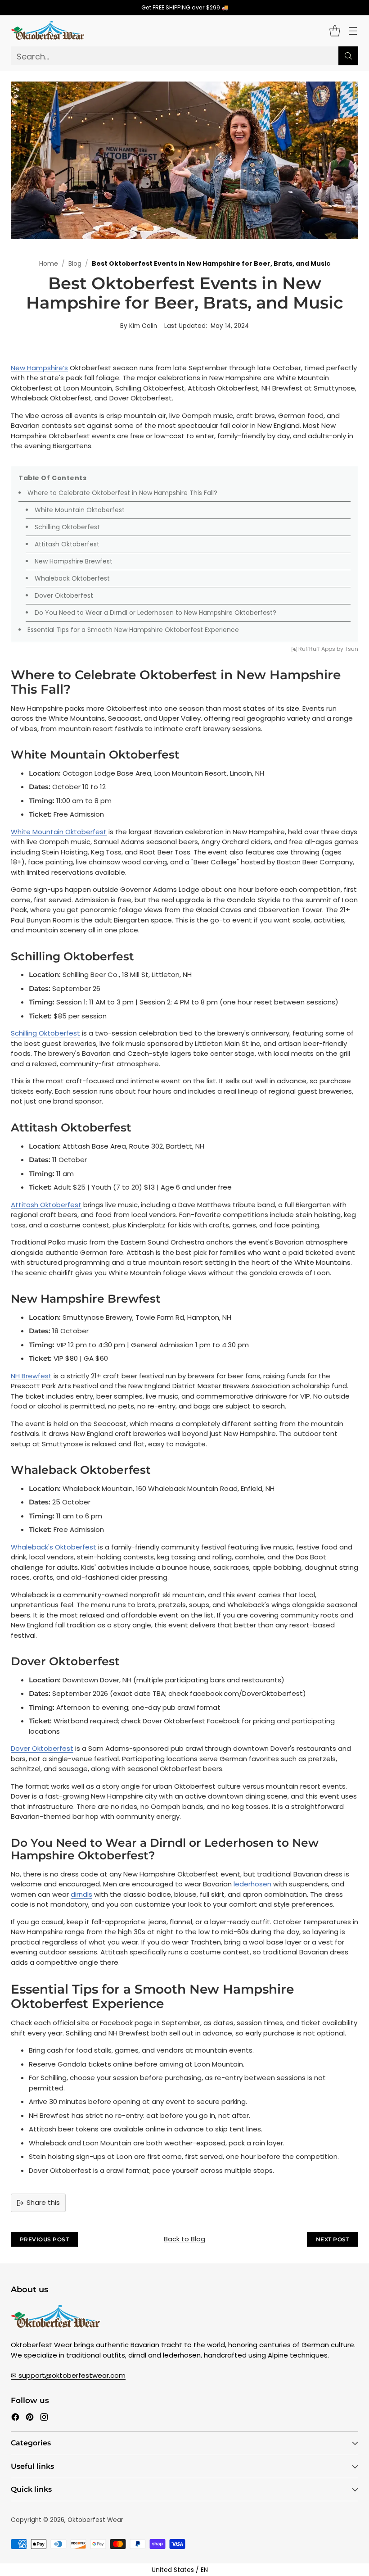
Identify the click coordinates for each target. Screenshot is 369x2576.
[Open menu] (353, 31)
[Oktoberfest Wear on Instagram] (44, 2419)
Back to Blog (184, 2239)
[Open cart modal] (335, 31)
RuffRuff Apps (317, 649)
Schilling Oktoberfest (67, 527)
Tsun (351, 649)
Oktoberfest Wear (95, 2520)
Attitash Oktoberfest (67, 544)
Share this (43, 2202)
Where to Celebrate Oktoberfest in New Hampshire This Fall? (122, 493)
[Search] (348, 56)
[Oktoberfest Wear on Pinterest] (30, 2419)
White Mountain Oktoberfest (80, 510)
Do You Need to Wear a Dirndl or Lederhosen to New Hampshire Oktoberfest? (155, 613)
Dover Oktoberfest (64, 595)
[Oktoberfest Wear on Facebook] (15, 2419)
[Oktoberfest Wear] (48, 31)
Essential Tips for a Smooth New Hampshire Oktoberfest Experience (134, 630)
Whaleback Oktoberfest (72, 578)
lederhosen (252, 1884)
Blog (75, 264)
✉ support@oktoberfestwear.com (68, 2375)
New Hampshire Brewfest (74, 561)
